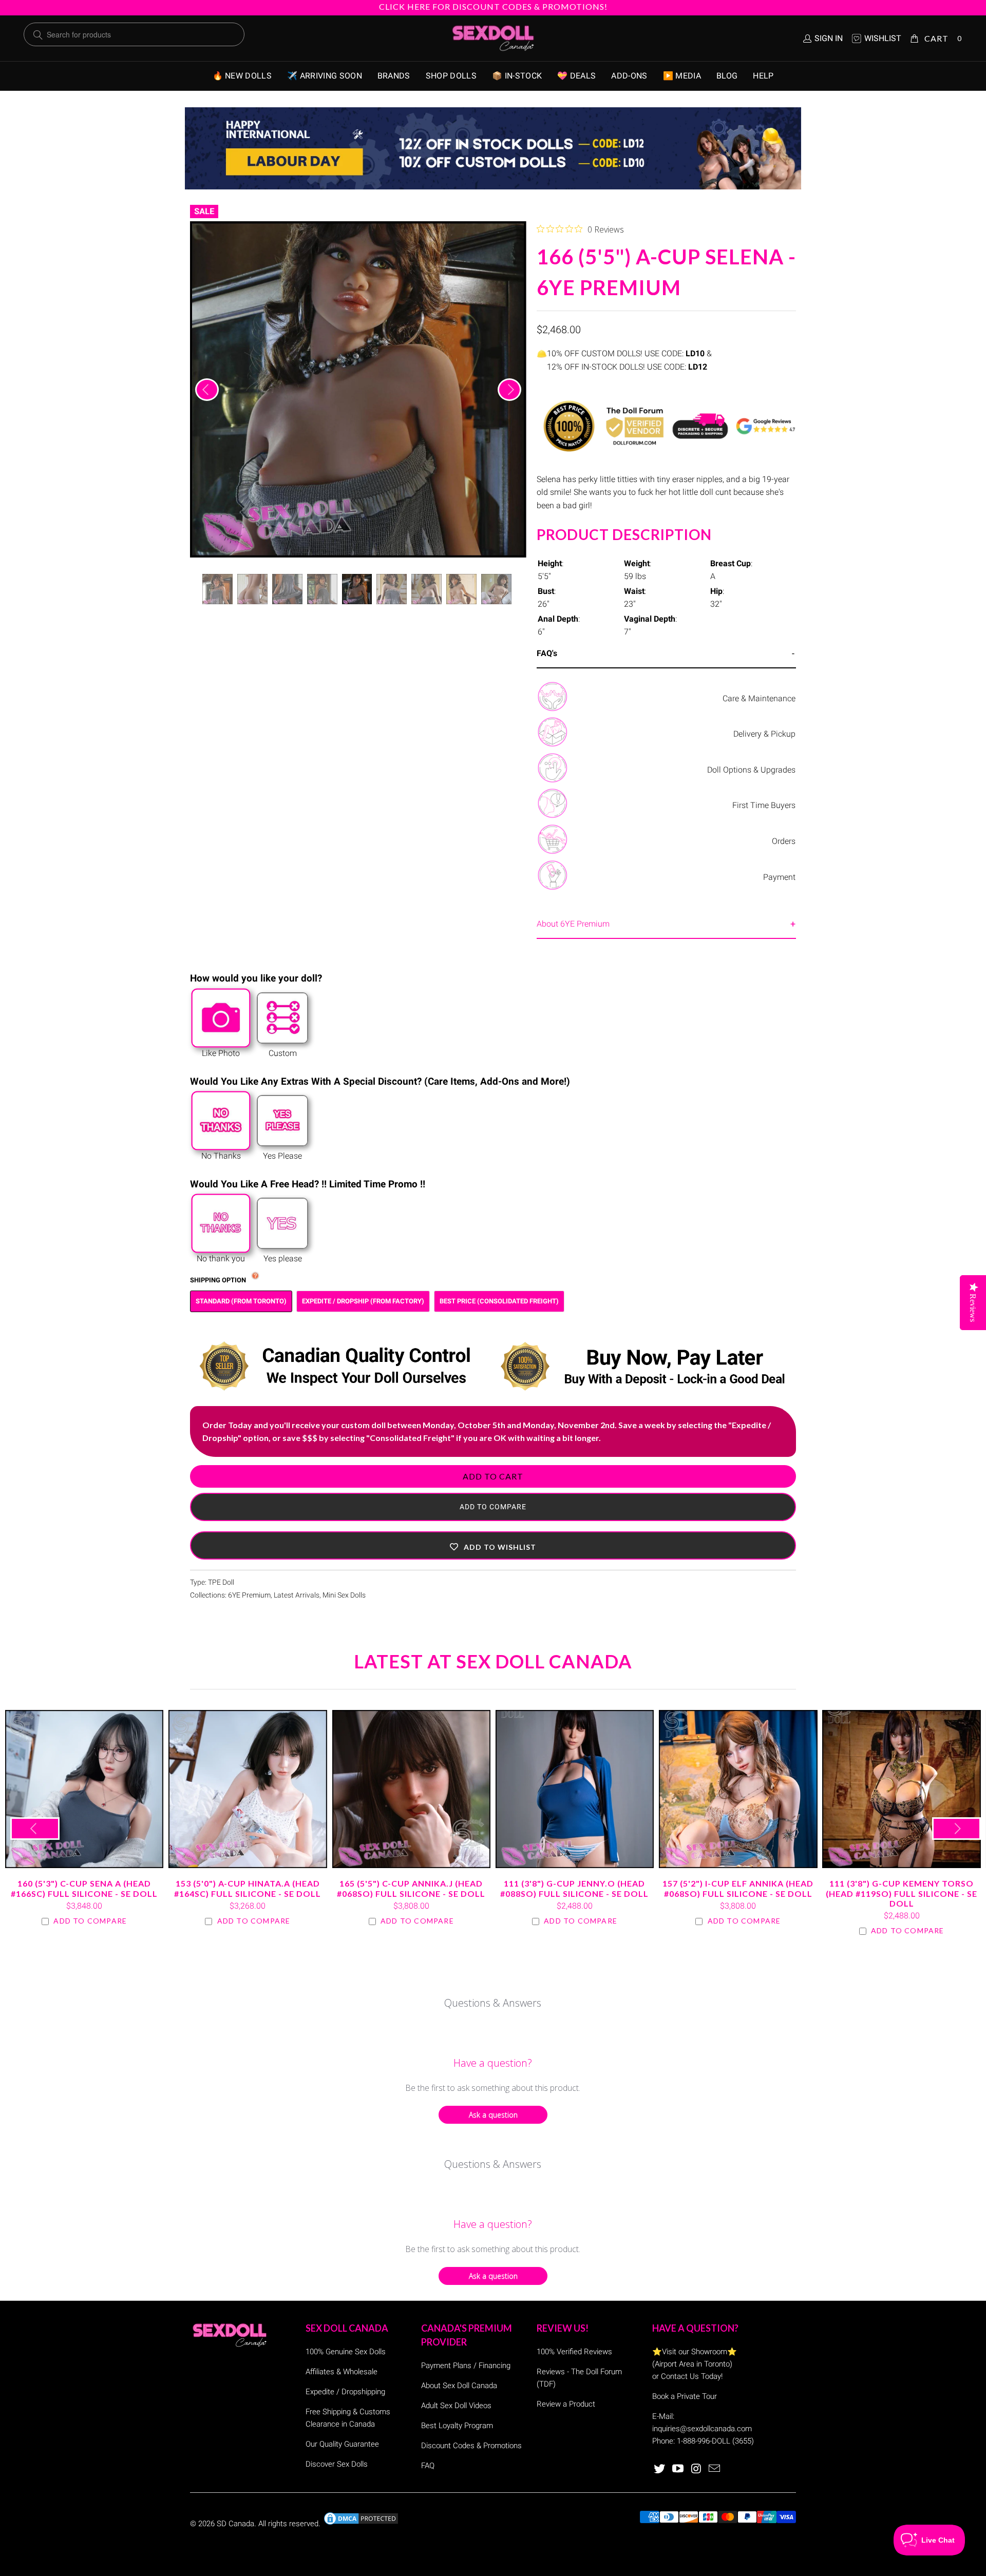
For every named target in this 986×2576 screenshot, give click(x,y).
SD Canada (235, 2524)
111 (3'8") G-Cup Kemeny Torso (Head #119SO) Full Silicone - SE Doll (901, 1789)
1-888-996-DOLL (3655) (715, 2441)
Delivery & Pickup (764, 734)
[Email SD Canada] (715, 2469)
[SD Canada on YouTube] (678, 2469)
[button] (493, 1545)
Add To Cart (493, 1476)
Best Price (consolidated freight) (499, 1301)
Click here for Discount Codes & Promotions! (493, 6)
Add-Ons (629, 76)
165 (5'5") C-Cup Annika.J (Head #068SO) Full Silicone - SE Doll (411, 1789)
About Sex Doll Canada (459, 2386)
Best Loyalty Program (457, 2426)
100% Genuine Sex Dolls (346, 2352)
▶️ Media (682, 76)
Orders (784, 841)
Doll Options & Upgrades (751, 770)
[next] (509, 390)
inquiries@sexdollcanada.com (702, 2429)
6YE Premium (249, 1595)
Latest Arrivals (297, 1595)
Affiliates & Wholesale (342, 2372)
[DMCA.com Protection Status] (361, 2524)
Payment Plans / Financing (466, 2366)
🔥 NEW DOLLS (242, 76)
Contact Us (680, 2376)
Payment (779, 877)
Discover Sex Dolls (337, 2464)
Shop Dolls (451, 76)
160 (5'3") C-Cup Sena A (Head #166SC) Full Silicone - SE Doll (84, 1789)
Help (763, 76)
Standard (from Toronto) (241, 1301)
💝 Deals (576, 76)
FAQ (428, 2466)
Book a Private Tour (685, 2396)
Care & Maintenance (759, 698)
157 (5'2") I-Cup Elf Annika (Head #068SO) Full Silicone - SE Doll (738, 1789)
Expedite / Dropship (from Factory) (363, 1301)
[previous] (207, 390)
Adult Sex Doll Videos (456, 2406)
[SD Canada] (493, 39)
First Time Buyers (764, 805)
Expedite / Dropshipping (345, 2392)
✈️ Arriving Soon (325, 76)
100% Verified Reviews (574, 2352)
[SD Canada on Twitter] (660, 2469)
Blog (727, 76)
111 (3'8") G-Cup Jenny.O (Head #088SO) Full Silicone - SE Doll (575, 1789)
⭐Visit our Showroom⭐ (695, 2352)
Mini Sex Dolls (344, 1595)
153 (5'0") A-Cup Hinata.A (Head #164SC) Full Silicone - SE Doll (248, 1789)
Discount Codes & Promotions (471, 2446)
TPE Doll (221, 1582)
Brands (394, 76)
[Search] (38, 35)
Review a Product (566, 2404)
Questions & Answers (493, 2003)
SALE (204, 211)
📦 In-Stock (517, 76)
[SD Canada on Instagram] (696, 2469)
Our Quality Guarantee (342, 2444)
